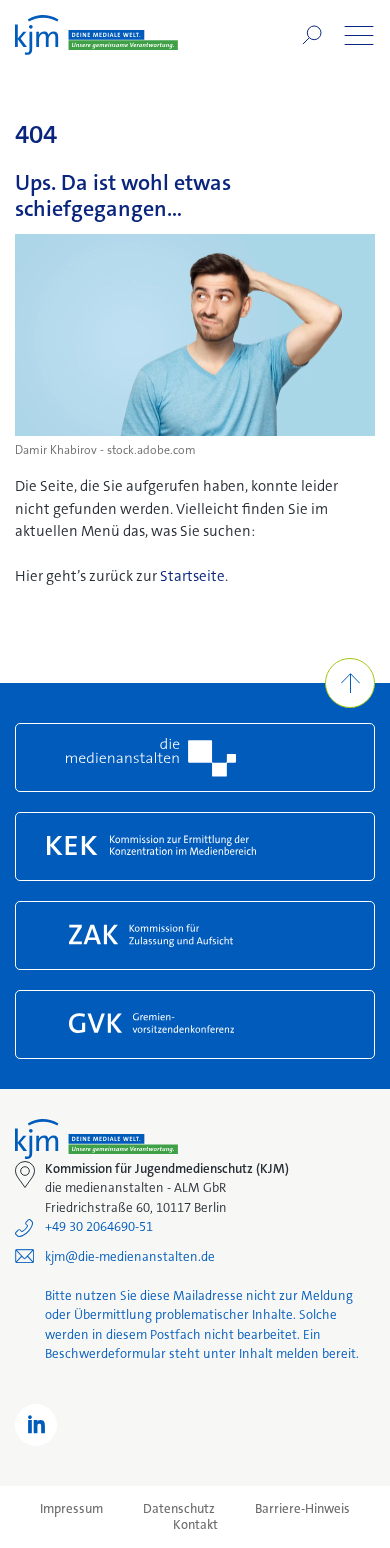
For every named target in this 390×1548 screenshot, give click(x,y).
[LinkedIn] (36, 1425)
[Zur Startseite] (96, 35)
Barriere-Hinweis (302, 1509)
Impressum (71, 1509)
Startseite (192, 576)
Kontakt (195, 1525)
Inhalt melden (279, 1353)
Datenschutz (179, 1509)
